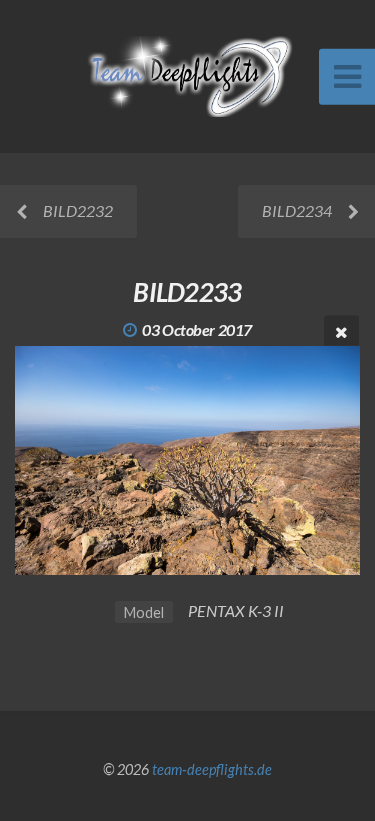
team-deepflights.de (212, 769)
